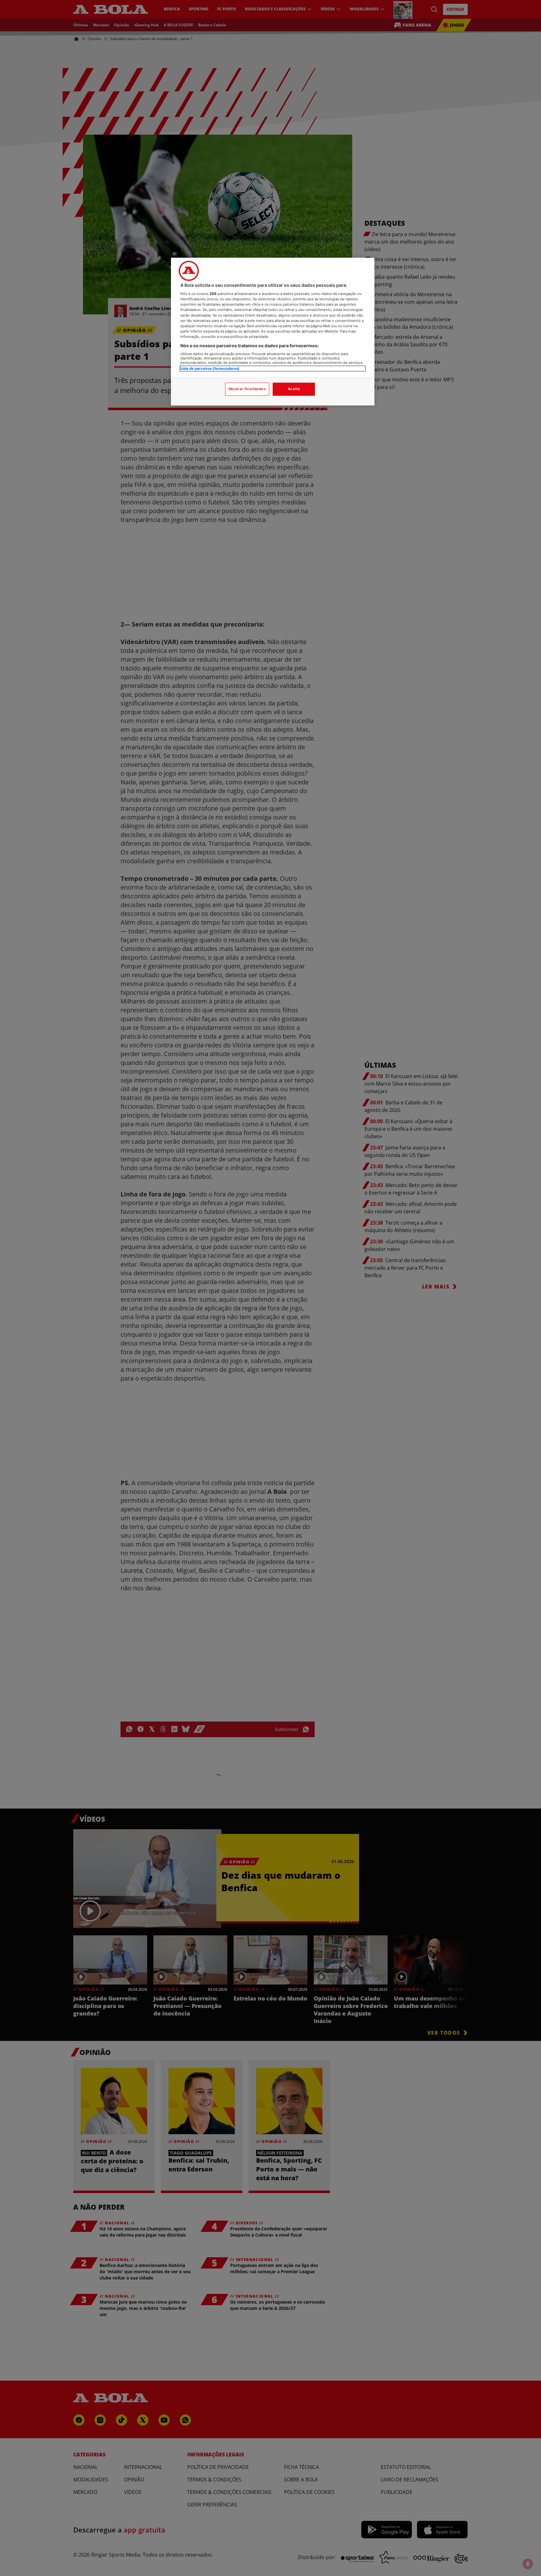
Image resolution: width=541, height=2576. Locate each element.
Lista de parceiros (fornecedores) (210, 369)
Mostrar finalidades (247, 389)
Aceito (294, 389)
